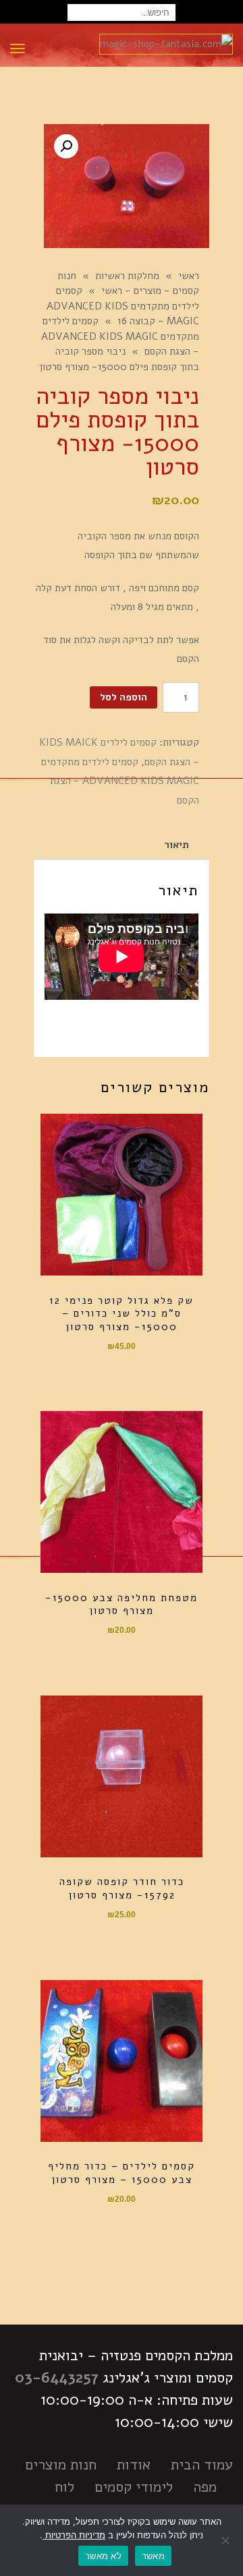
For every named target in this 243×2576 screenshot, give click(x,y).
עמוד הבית (202, 2465)
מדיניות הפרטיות (74, 2535)
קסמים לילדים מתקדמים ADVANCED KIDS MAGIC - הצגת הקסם (120, 781)
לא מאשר (103, 2556)
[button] (66, 146)
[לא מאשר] (226, 2540)
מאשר (153, 2556)
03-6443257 (57, 2378)
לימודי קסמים (134, 2487)
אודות (134, 2465)
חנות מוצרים (61, 2465)
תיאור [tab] (177, 845)
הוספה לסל (124, 697)
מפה (205, 2487)
